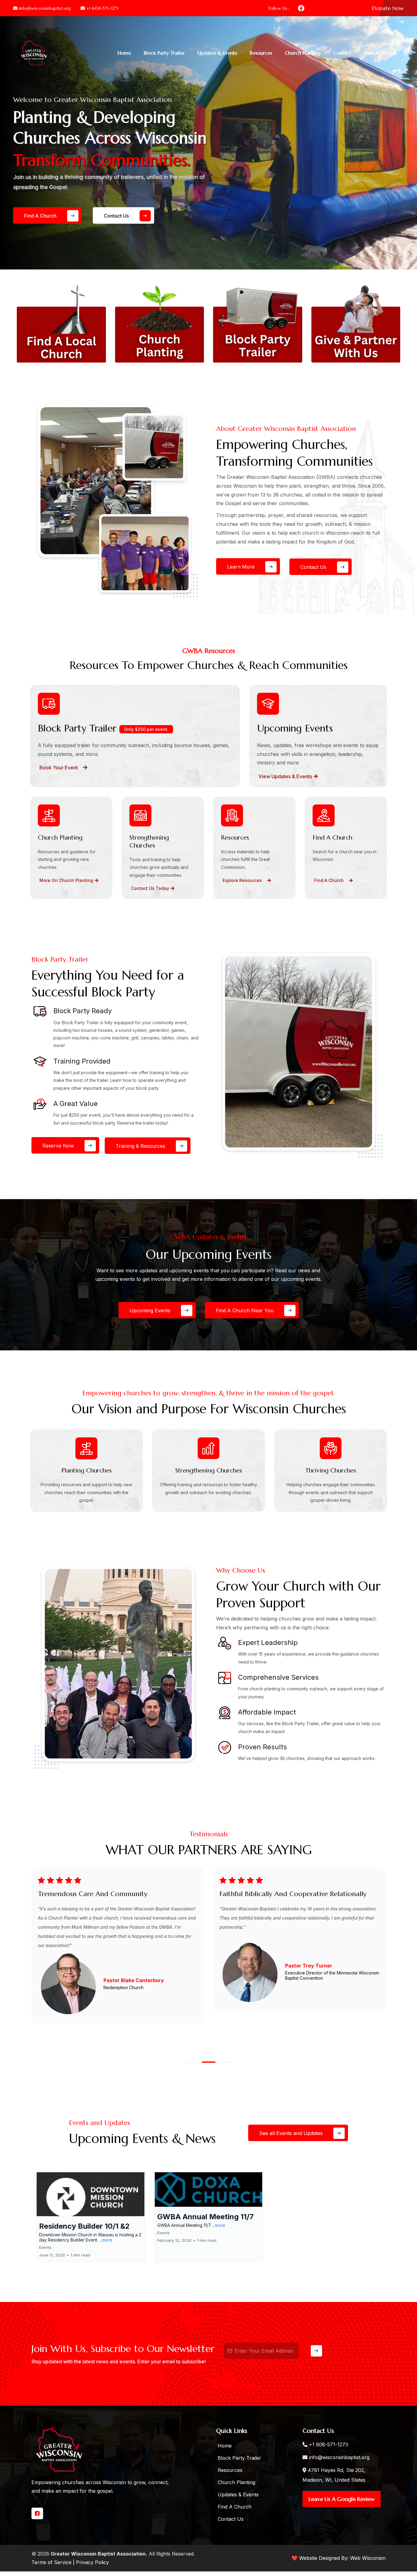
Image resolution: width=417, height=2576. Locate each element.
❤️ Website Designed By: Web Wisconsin (339, 2558)
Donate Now (388, 8)
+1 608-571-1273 (102, 8)
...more (106, 2240)
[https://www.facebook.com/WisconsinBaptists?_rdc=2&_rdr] (334, 8)
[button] (357, 1867)
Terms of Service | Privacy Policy (70, 2562)
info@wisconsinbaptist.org (45, 8)
